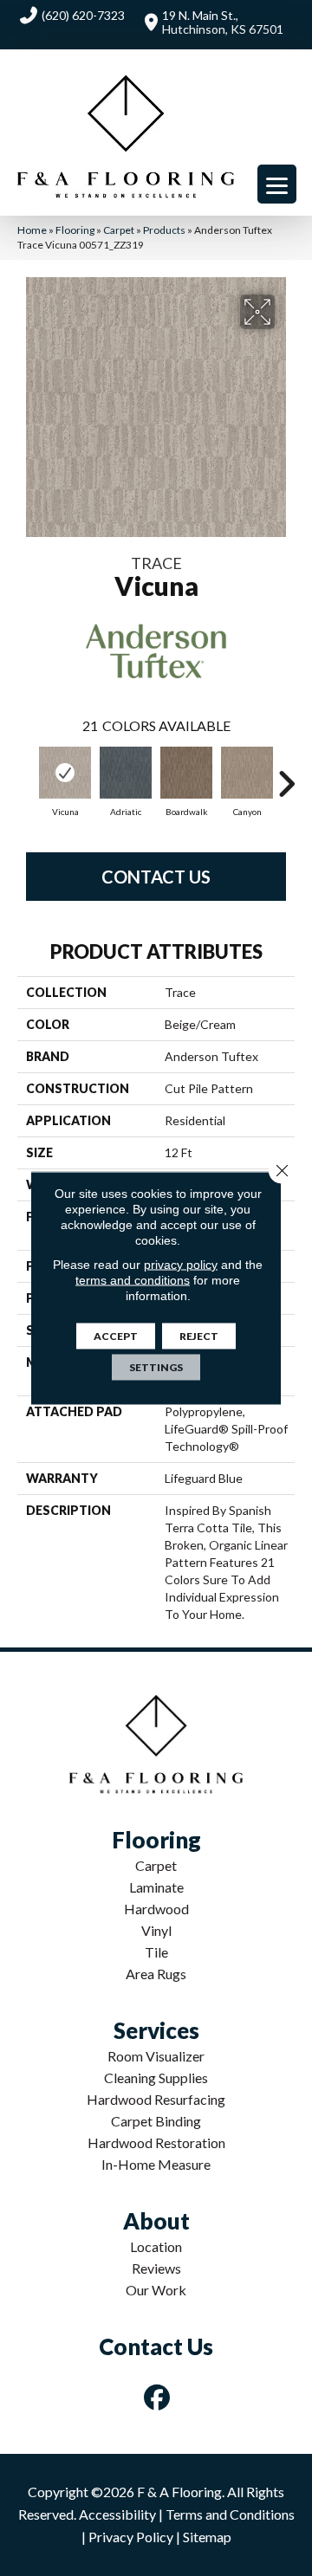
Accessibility (117, 2514)
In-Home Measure (156, 2164)
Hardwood (156, 1909)
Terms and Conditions (230, 2514)
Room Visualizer (156, 2056)
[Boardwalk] (186, 773)
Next (286, 775)
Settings (156, 1367)
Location (156, 2246)
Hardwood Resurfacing (156, 2099)
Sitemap (207, 2537)
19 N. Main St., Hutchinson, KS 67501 (223, 22)
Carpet (119, 230)
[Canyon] (247, 773)
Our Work (156, 2290)
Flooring (75, 230)
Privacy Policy (131, 2537)
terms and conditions (133, 1280)
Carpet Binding (156, 2121)
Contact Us (156, 877)
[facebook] (158, 2397)
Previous (26, 775)
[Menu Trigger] (277, 184)
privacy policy (181, 1265)
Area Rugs (156, 1974)
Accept (116, 1336)
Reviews (156, 2268)
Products (164, 230)
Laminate (156, 1887)
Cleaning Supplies (156, 2078)
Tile (156, 1952)
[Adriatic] (126, 773)
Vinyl (156, 1930)
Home (32, 230)
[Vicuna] (65, 773)
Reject (199, 1336)
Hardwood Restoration (156, 2142)
